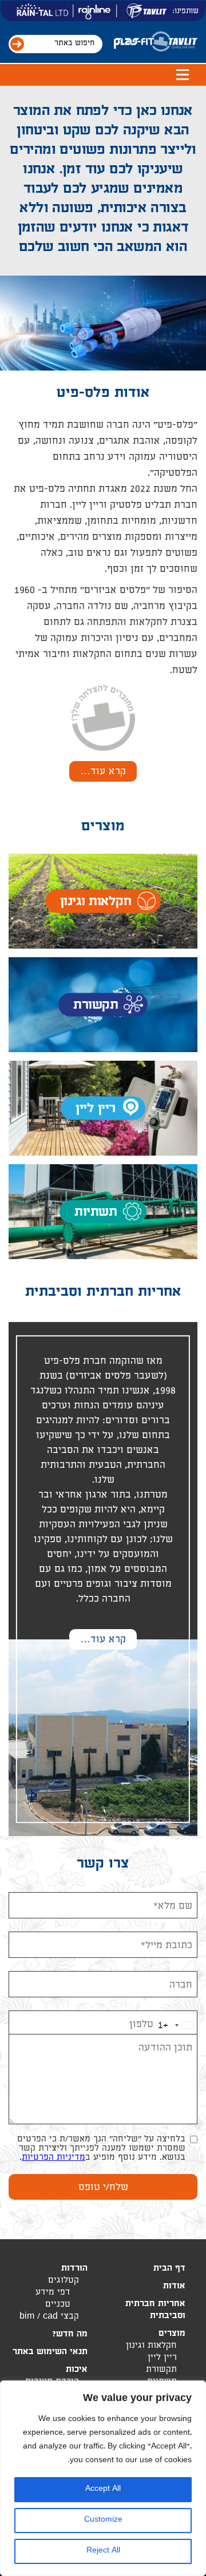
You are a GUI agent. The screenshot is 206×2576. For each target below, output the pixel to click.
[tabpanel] (103, 228)
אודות (174, 2287)
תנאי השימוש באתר (50, 2353)
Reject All (103, 2551)
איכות (77, 2370)
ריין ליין (162, 2358)
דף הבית (169, 2269)
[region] (103, 2478)
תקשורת (161, 2370)
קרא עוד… (103, 772)
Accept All (103, 2489)
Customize (103, 2520)
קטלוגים (64, 2281)
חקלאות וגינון (151, 2346)
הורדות (74, 2269)
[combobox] (177, 2024)
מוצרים (172, 2334)
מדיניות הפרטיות (54, 2158)
